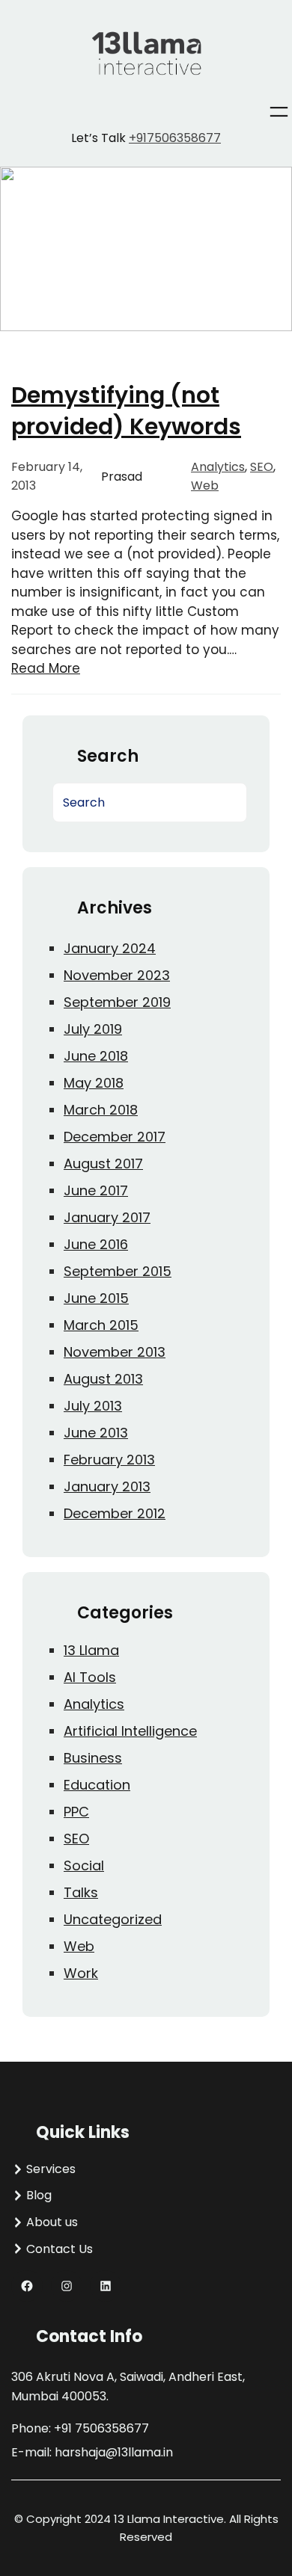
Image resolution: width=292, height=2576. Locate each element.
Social (84, 1865)
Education (97, 1785)
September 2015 (118, 1271)
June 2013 (96, 1433)
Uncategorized (113, 1919)
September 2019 (117, 1002)
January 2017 (107, 1217)
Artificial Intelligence (130, 1731)
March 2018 (101, 1110)
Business (93, 1758)
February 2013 (109, 1460)
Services (51, 2169)
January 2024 (110, 948)
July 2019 (93, 1029)
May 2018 (94, 1083)
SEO (262, 467)
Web (205, 486)
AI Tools (90, 1677)
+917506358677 (175, 138)
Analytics (218, 467)
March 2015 (101, 1325)
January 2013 (107, 1486)
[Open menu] (279, 112)
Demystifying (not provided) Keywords (126, 411)
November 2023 (117, 975)
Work (81, 1973)
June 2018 (96, 1056)
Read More (46, 668)
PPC (76, 1812)
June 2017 (96, 1190)
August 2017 (103, 1164)
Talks (81, 1892)
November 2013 (115, 1352)
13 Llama (91, 1650)
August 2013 (103, 1379)
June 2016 (96, 1244)
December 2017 (115, 1137)
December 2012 (115, 1513)
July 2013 (93, 1406)
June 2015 (96, 1298)
